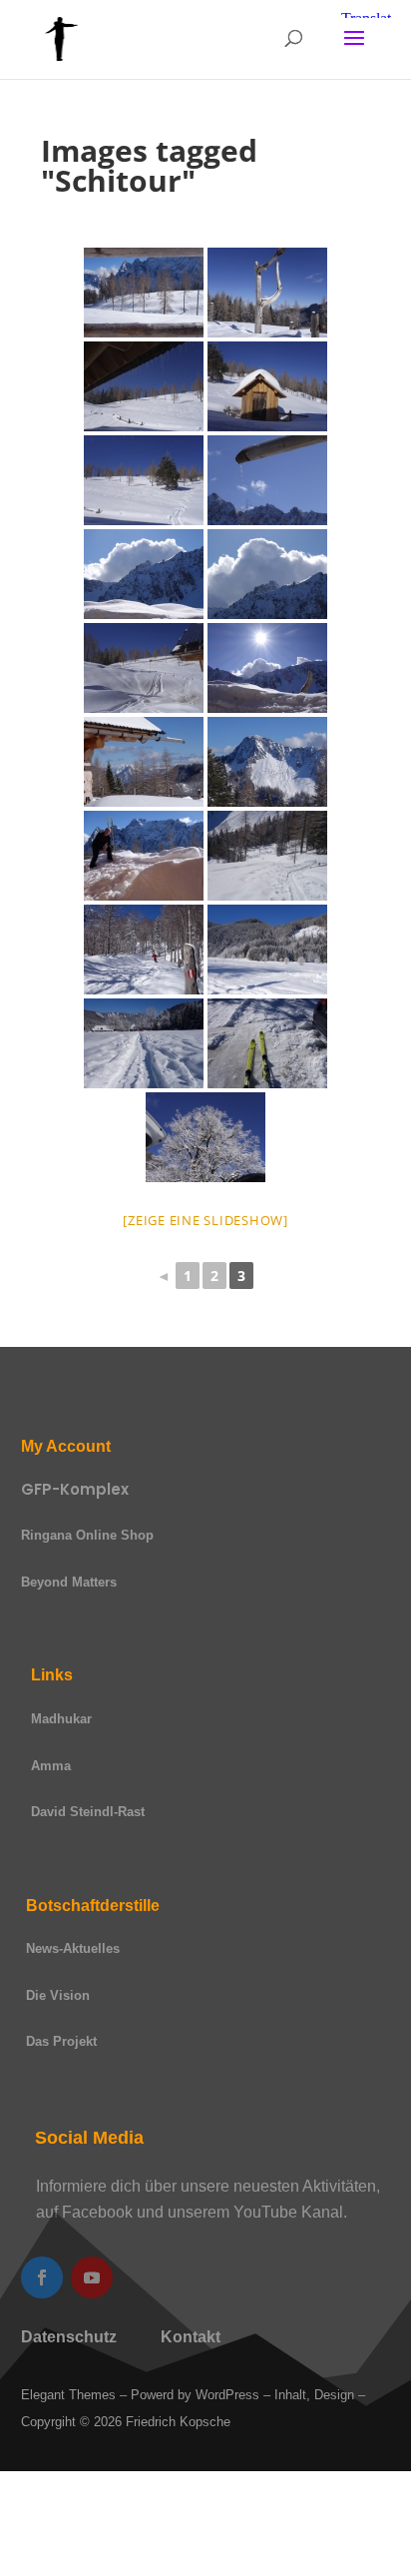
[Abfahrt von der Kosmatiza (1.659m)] (144, 480)
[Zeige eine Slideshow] (205, 1220)
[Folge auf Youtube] (92, 2277)
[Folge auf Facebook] (42, 2277)
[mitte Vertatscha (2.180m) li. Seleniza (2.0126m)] (144, 856)
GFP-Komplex (75, 1489)
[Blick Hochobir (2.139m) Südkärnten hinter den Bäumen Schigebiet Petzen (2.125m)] (144, 762)
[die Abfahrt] (267, 856)
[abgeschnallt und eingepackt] (267, 1043)
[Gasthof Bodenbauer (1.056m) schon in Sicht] (144, 1043)
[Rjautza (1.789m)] (267, 762)
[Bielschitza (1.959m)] (144, 574)
